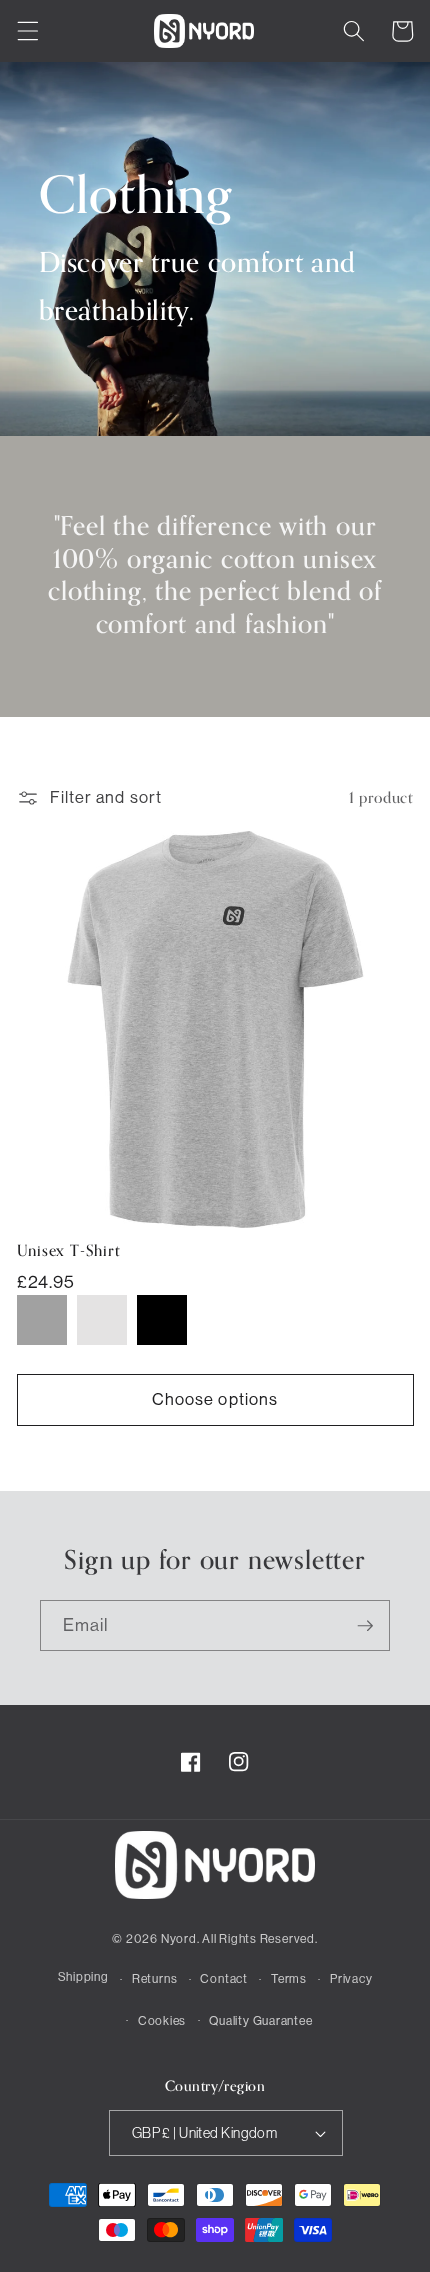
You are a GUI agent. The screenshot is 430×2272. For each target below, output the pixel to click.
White (102, 1320)
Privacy (351, 1979)
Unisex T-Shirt (69, 1252)
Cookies (162, 2021)
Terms (289, 1979)
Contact (223, 1979)
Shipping (83, 1977)
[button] (27, 31)
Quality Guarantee (260, 2021)
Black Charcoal (162, 1320)
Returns (154, 1979)
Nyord (179, 1939)
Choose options (215, 1399)
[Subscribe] (365, 1626)
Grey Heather (42, 1320)
